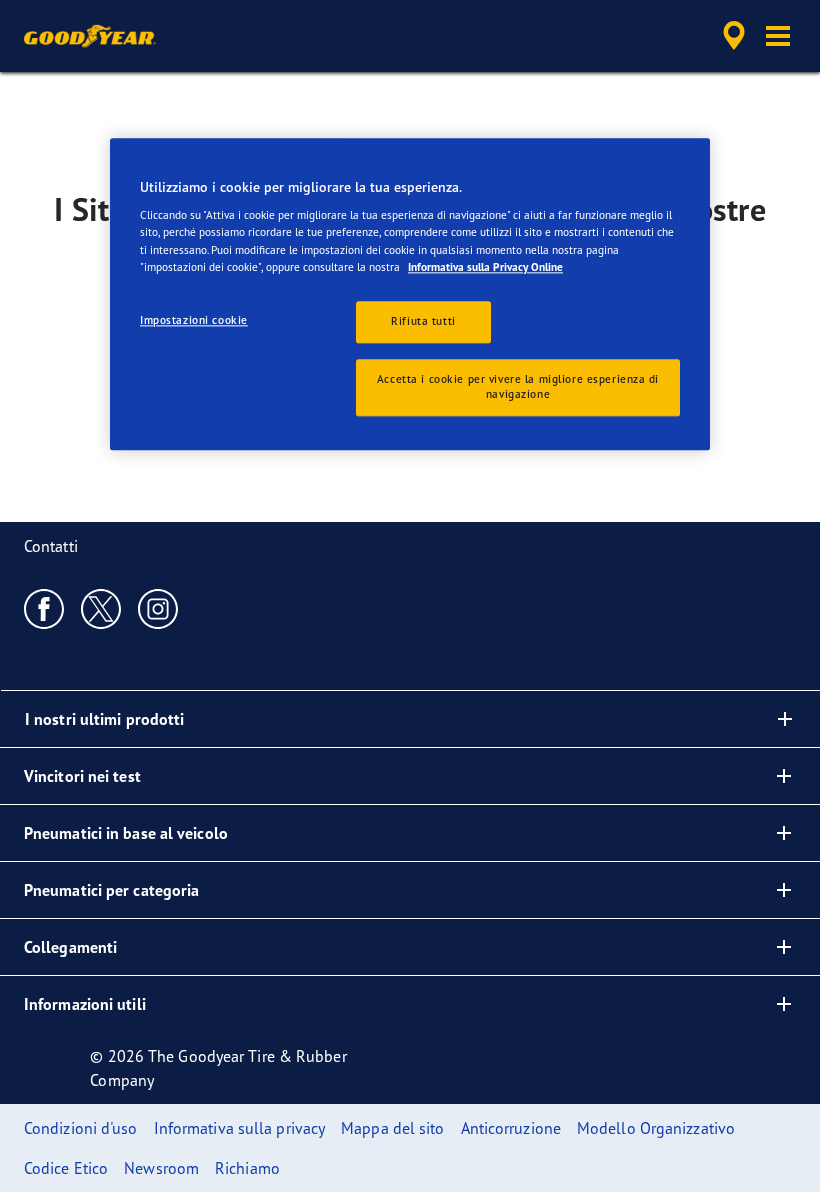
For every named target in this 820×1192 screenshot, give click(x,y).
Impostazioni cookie (194, 320)
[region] (410, 294)
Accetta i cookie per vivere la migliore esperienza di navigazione (518, 387)
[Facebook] (44, 608)
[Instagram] (158, 608)
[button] (778, 36)
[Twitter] (101, 608)
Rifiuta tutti (423, 321)
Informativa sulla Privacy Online (485, 267)
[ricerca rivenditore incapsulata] (731, 36)
